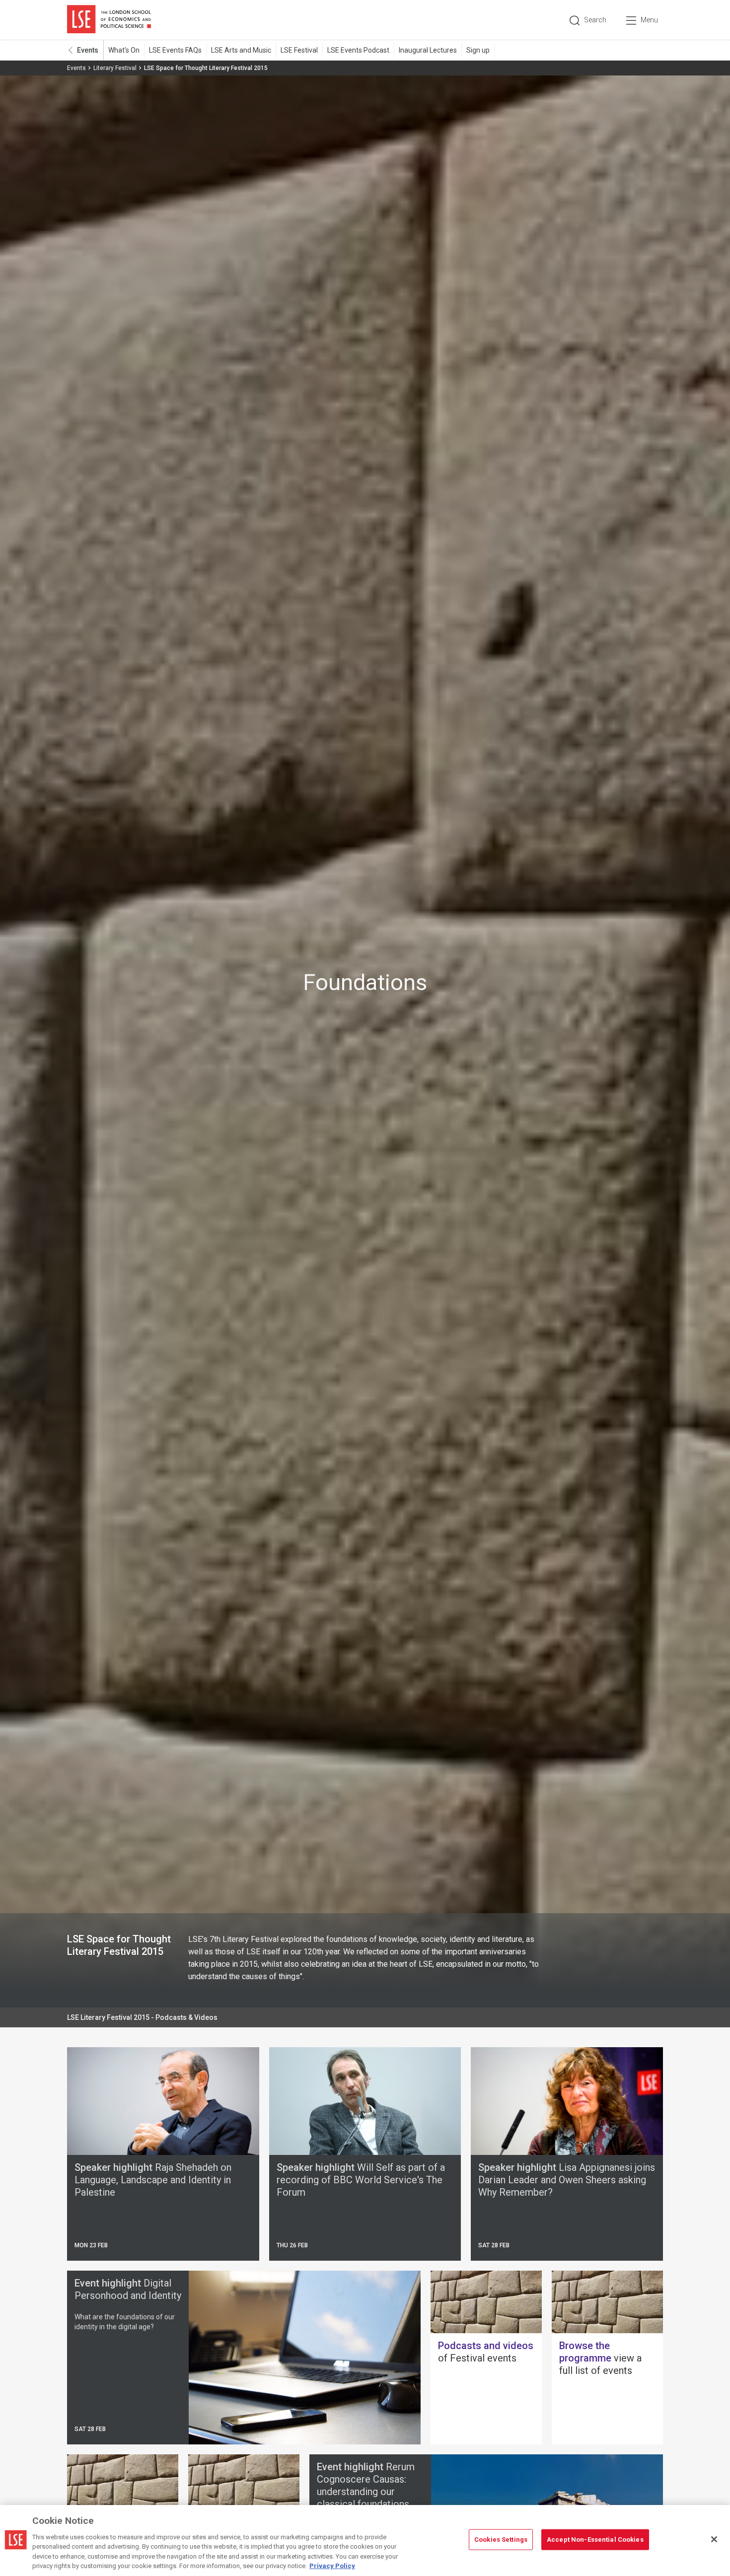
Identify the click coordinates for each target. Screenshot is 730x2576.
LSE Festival (299, 50)
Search (595, 20)
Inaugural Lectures (428, 50)
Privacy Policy (332, 2566)
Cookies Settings (501, 2540)
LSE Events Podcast (358, 50)
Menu (649, 20)
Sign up (478, 50)
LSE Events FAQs (175, 50)
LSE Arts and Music (241, 50)
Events (88, 50)
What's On (124, 50)
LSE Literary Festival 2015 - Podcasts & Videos (142, 2017)
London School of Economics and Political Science (109, 20)
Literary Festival (115, 68)
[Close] (714, 2539)
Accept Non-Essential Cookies (595, 2540)
